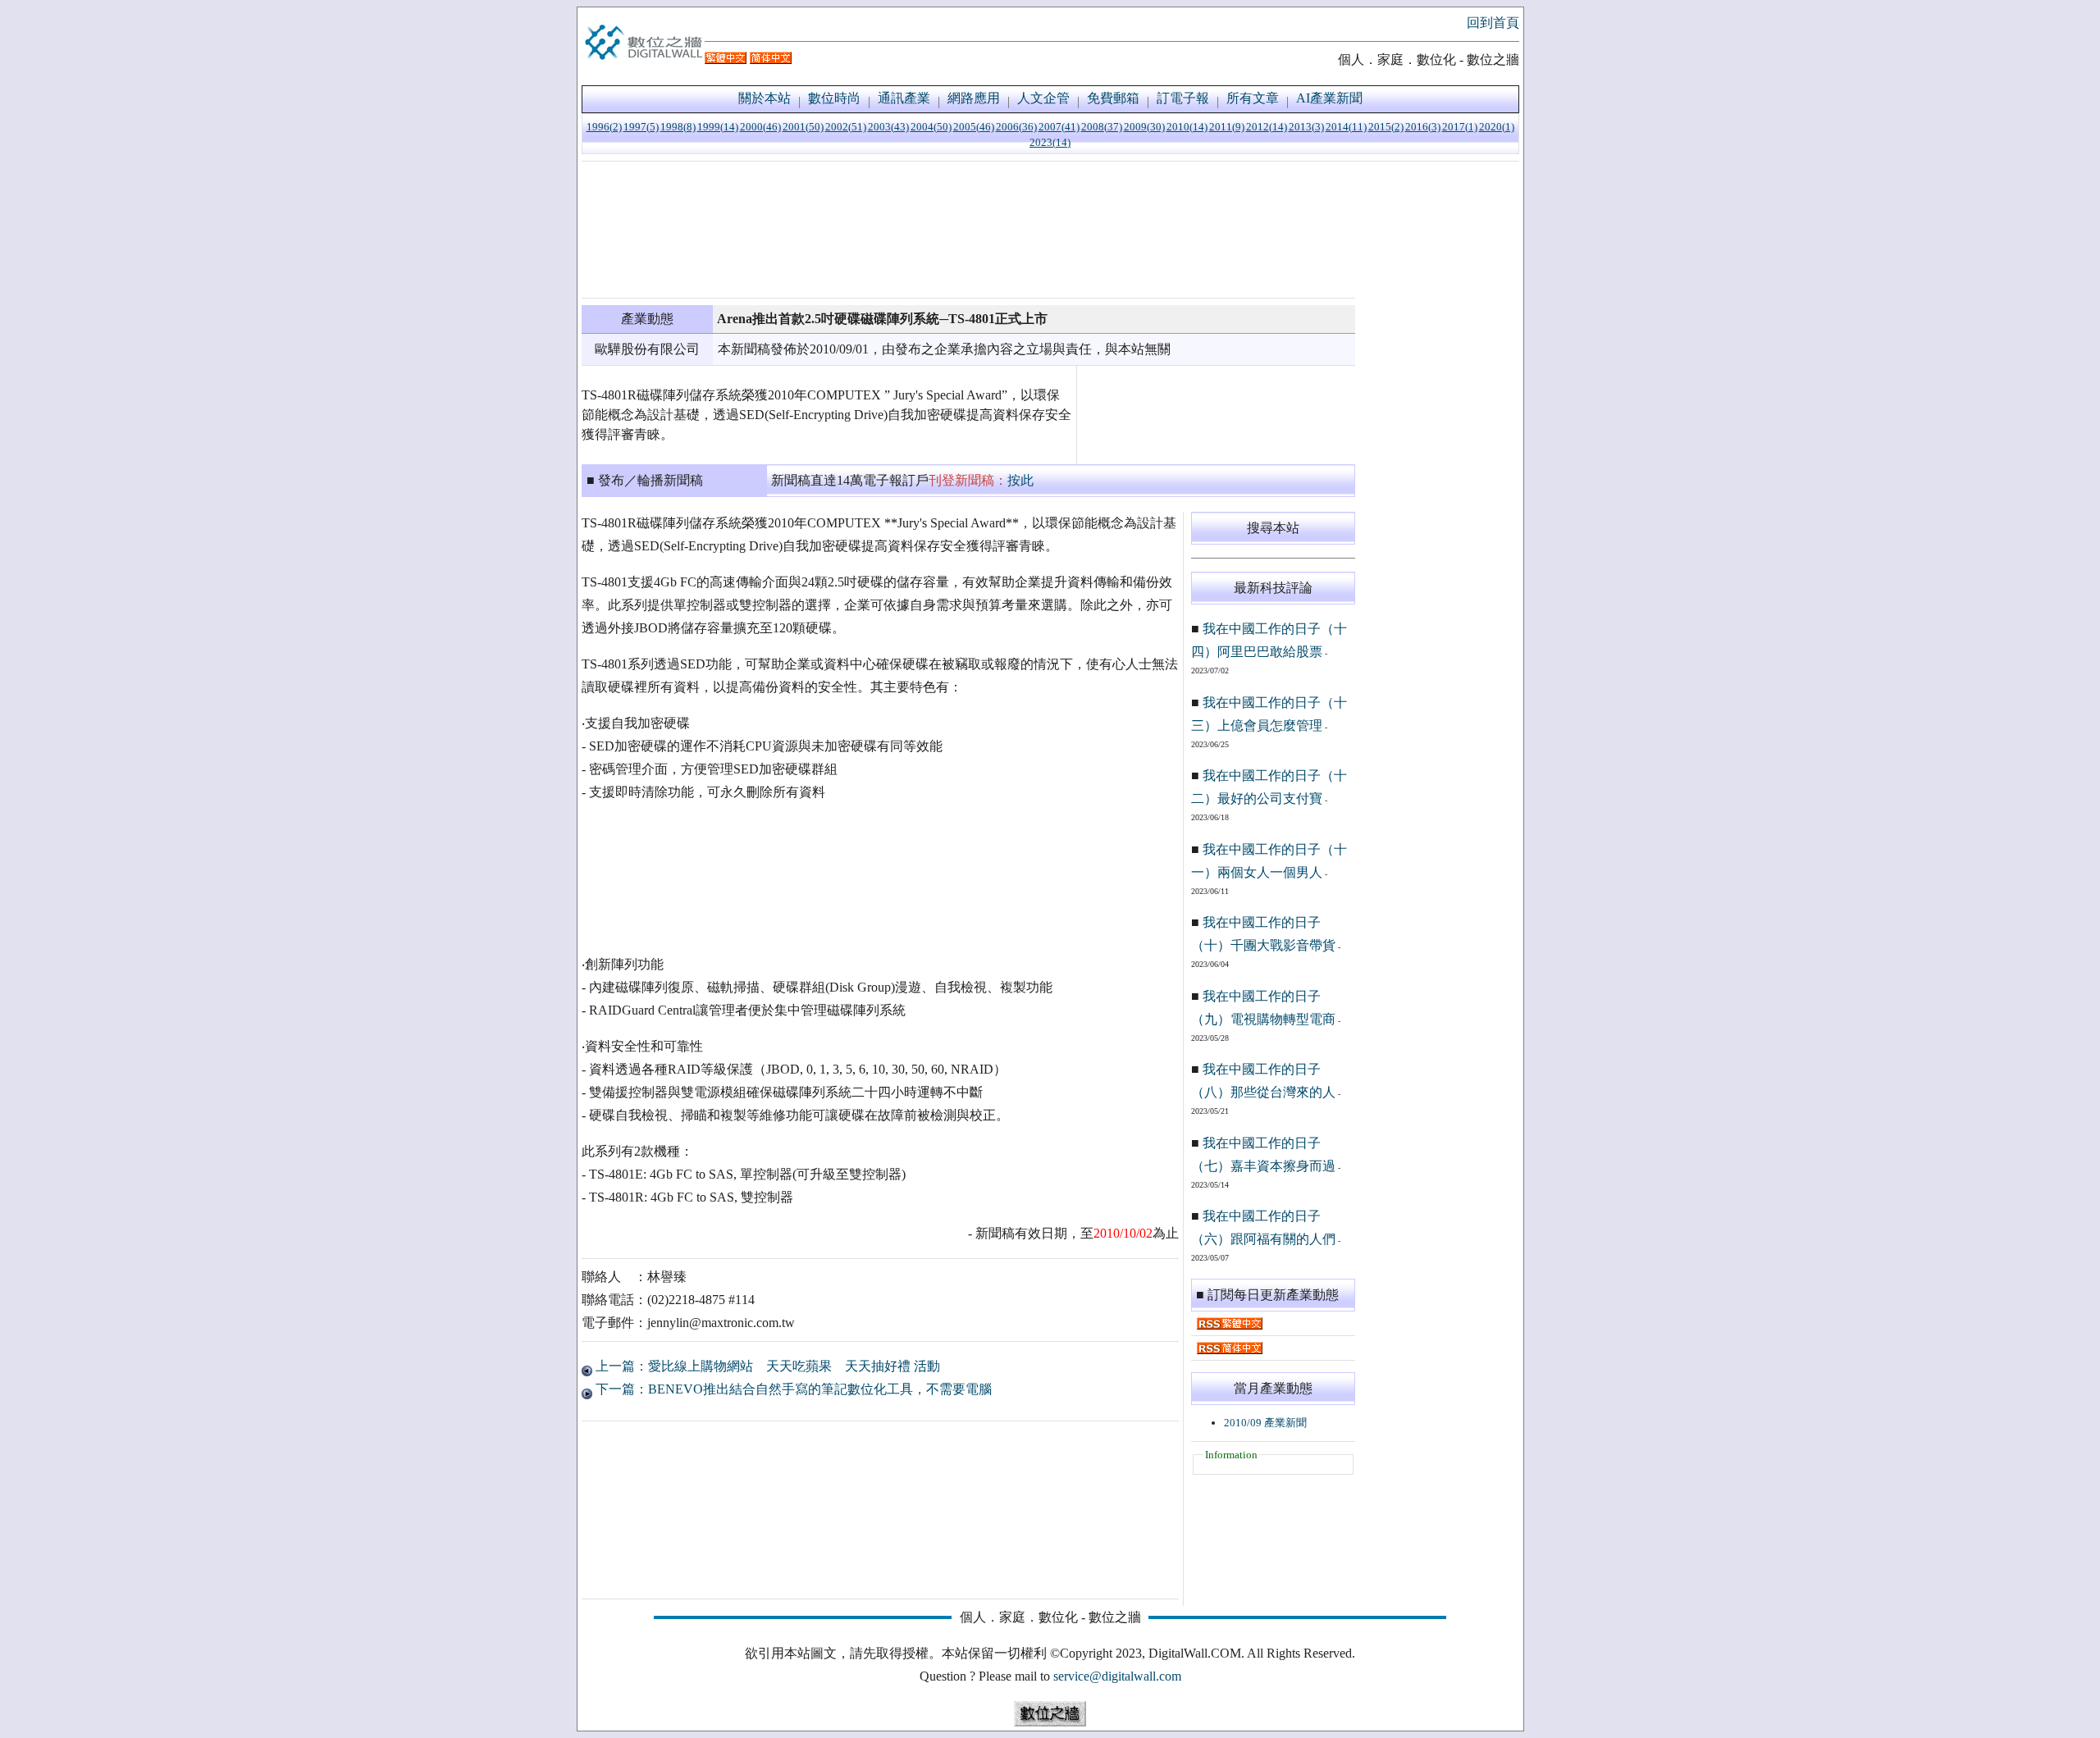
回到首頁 (1493, 23)
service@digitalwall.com (1117, 1676)
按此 (1020, 480)
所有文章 (1253, 98)
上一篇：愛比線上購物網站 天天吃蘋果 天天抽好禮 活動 (766, 1366)
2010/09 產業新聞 (1265, 1423)
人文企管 (1043, 98)
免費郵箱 (1113, 98)
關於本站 (765, 98)
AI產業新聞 (1329, 98)
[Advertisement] (968, 230)
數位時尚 (834, 98)
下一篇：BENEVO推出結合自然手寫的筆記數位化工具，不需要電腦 (792, 1389)
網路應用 (974, 98)
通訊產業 (904, 98)
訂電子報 (1183, 98)
